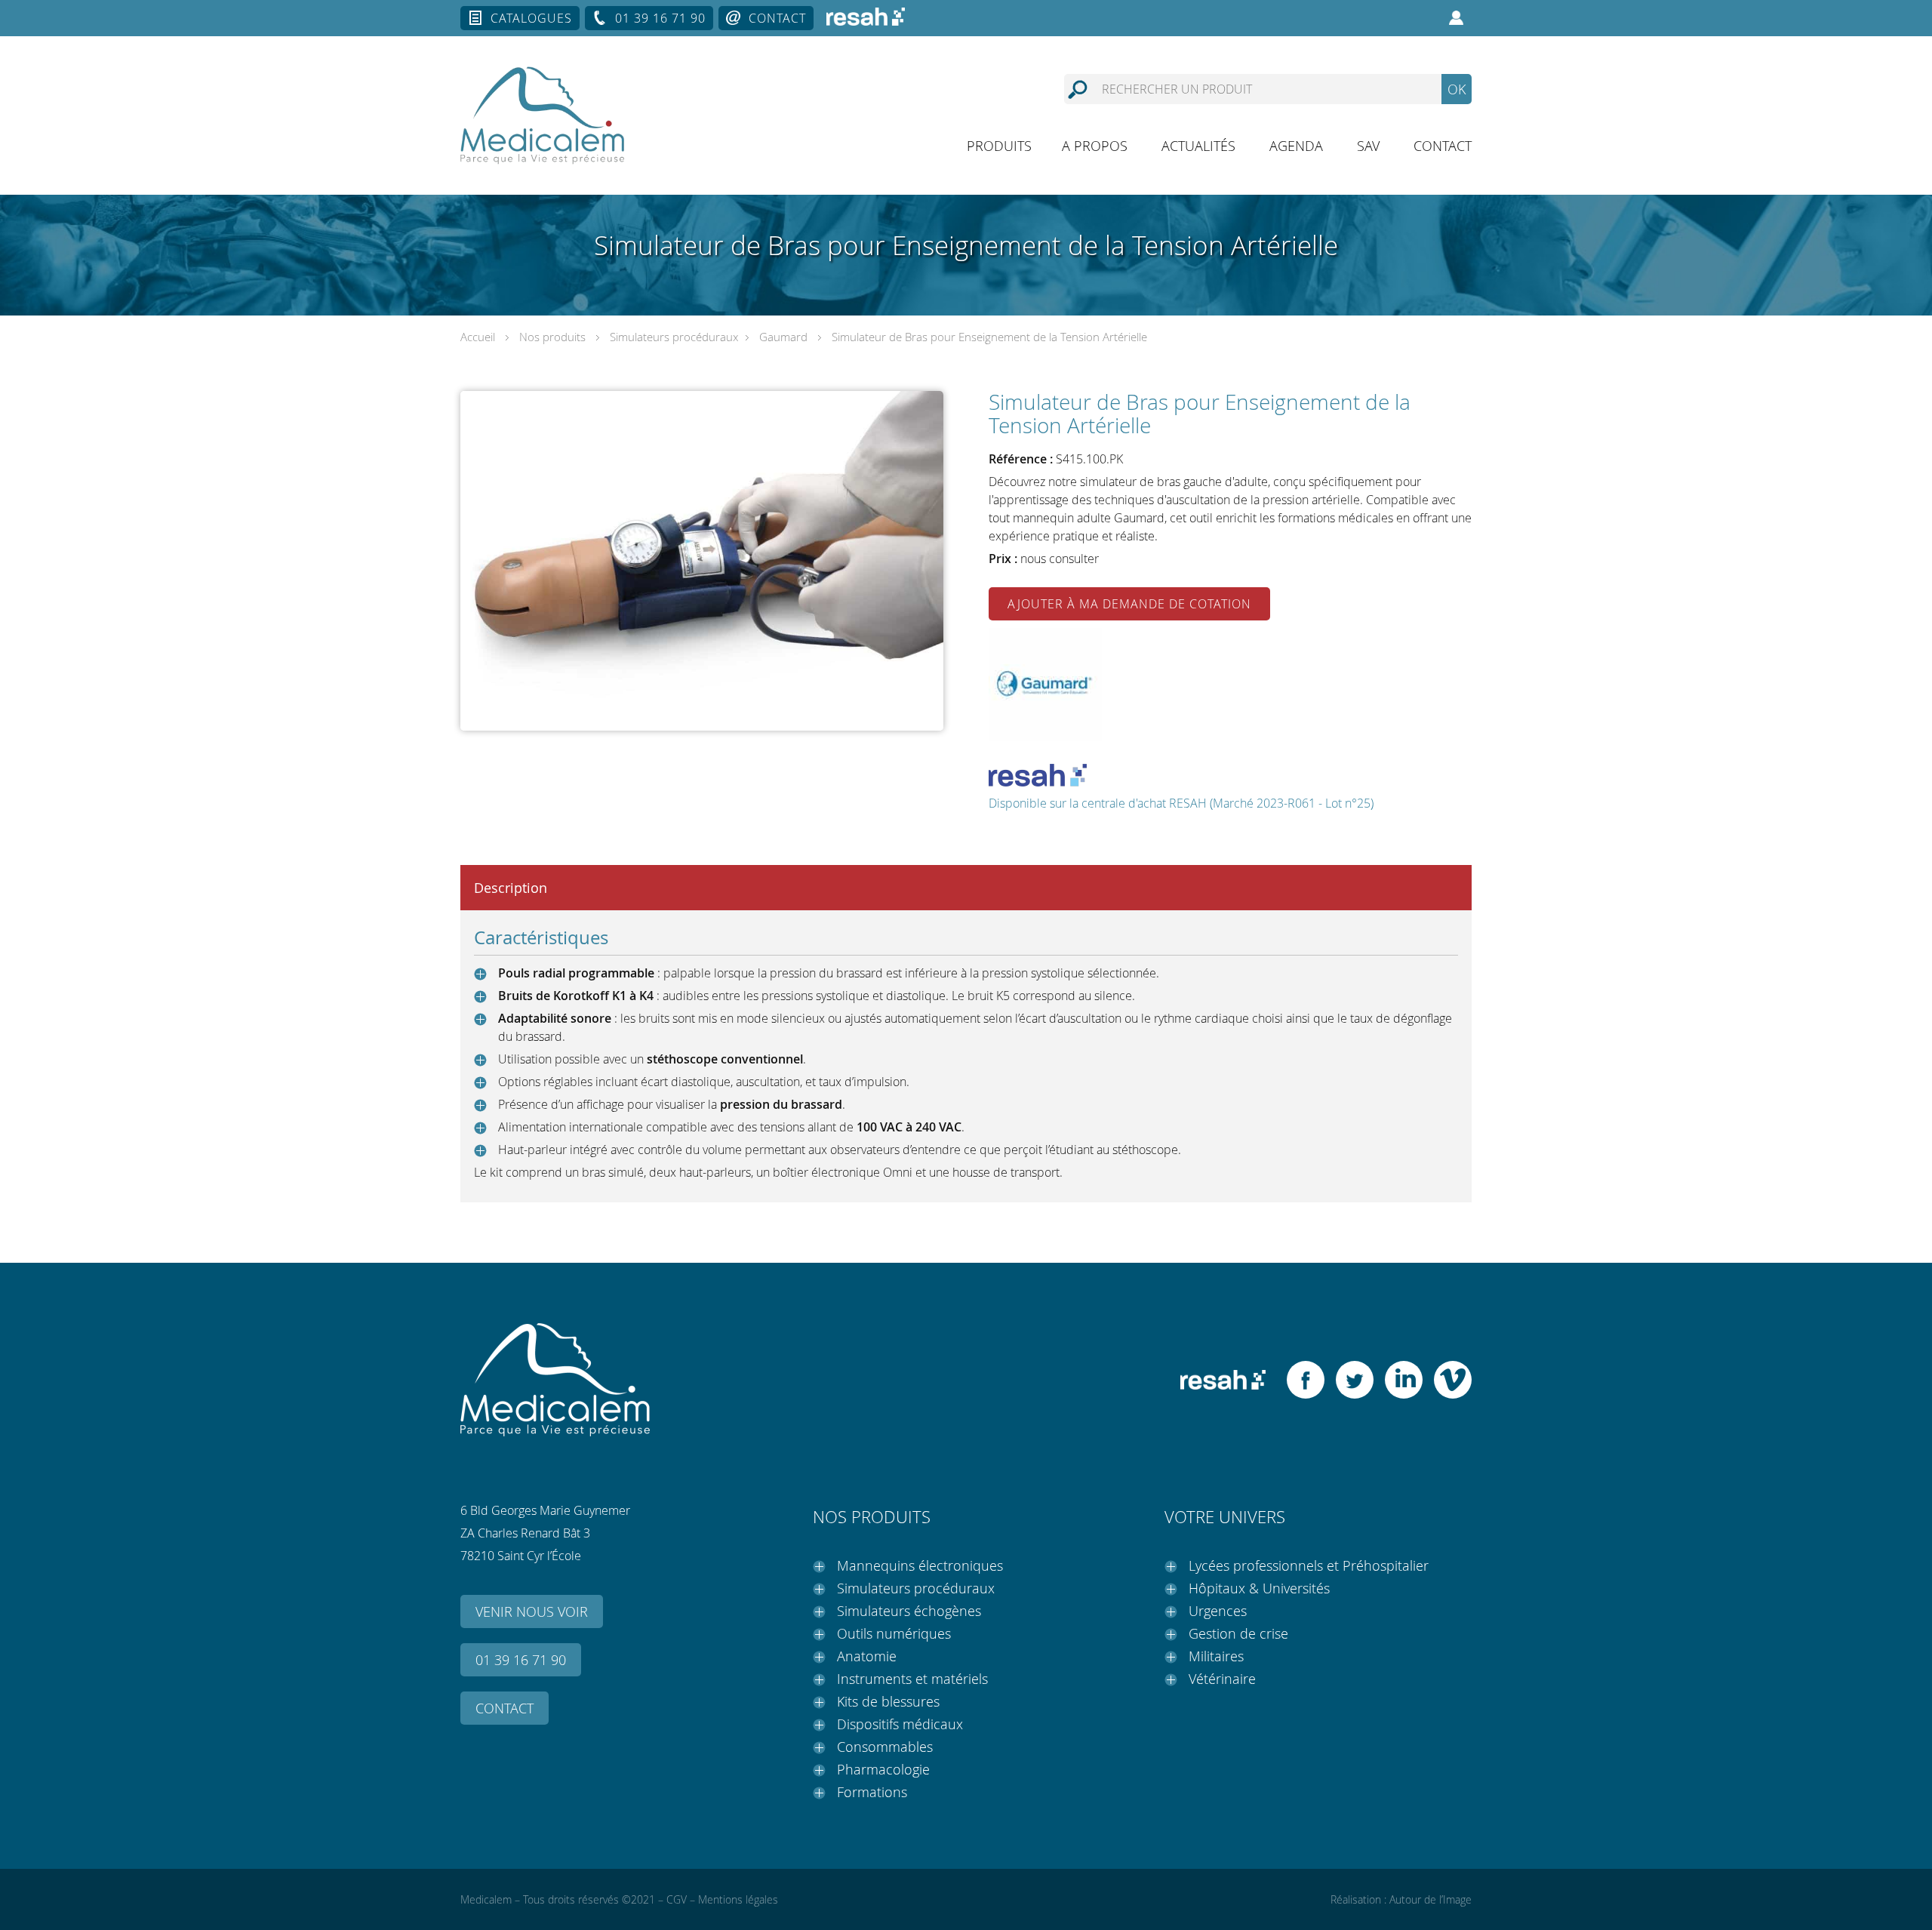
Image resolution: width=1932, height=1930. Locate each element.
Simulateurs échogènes (909, 1611)
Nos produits (552, 337)
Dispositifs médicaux (900, 1724)
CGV (677, 1899)
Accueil (478, 337)
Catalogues (531, 18)
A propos (1095, 146)
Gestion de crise (1238, 1633)
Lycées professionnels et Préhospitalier (1309, 1565)
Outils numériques (894, 1633)
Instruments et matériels (912, 1679)
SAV (1368, 146)
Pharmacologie (883, 1769)
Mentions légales (738, 1899)
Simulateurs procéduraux (674, 337)
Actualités (1198, 146)
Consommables (885, 1747)
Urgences (1218, 1611)
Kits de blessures (888, 1701)
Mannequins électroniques (920, 1565)
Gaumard (783, 337)
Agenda (1296, 146)
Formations (872, 1792)
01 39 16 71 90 (660, 18)
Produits (999, 146)
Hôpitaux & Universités (1259, 1588)
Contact (777, 18)
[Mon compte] (1457, 18)
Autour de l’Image (1431, 1899)
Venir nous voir (532, 1611)
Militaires (1216, 1656)
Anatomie (867, 1656)
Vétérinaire (1222, 1679)
